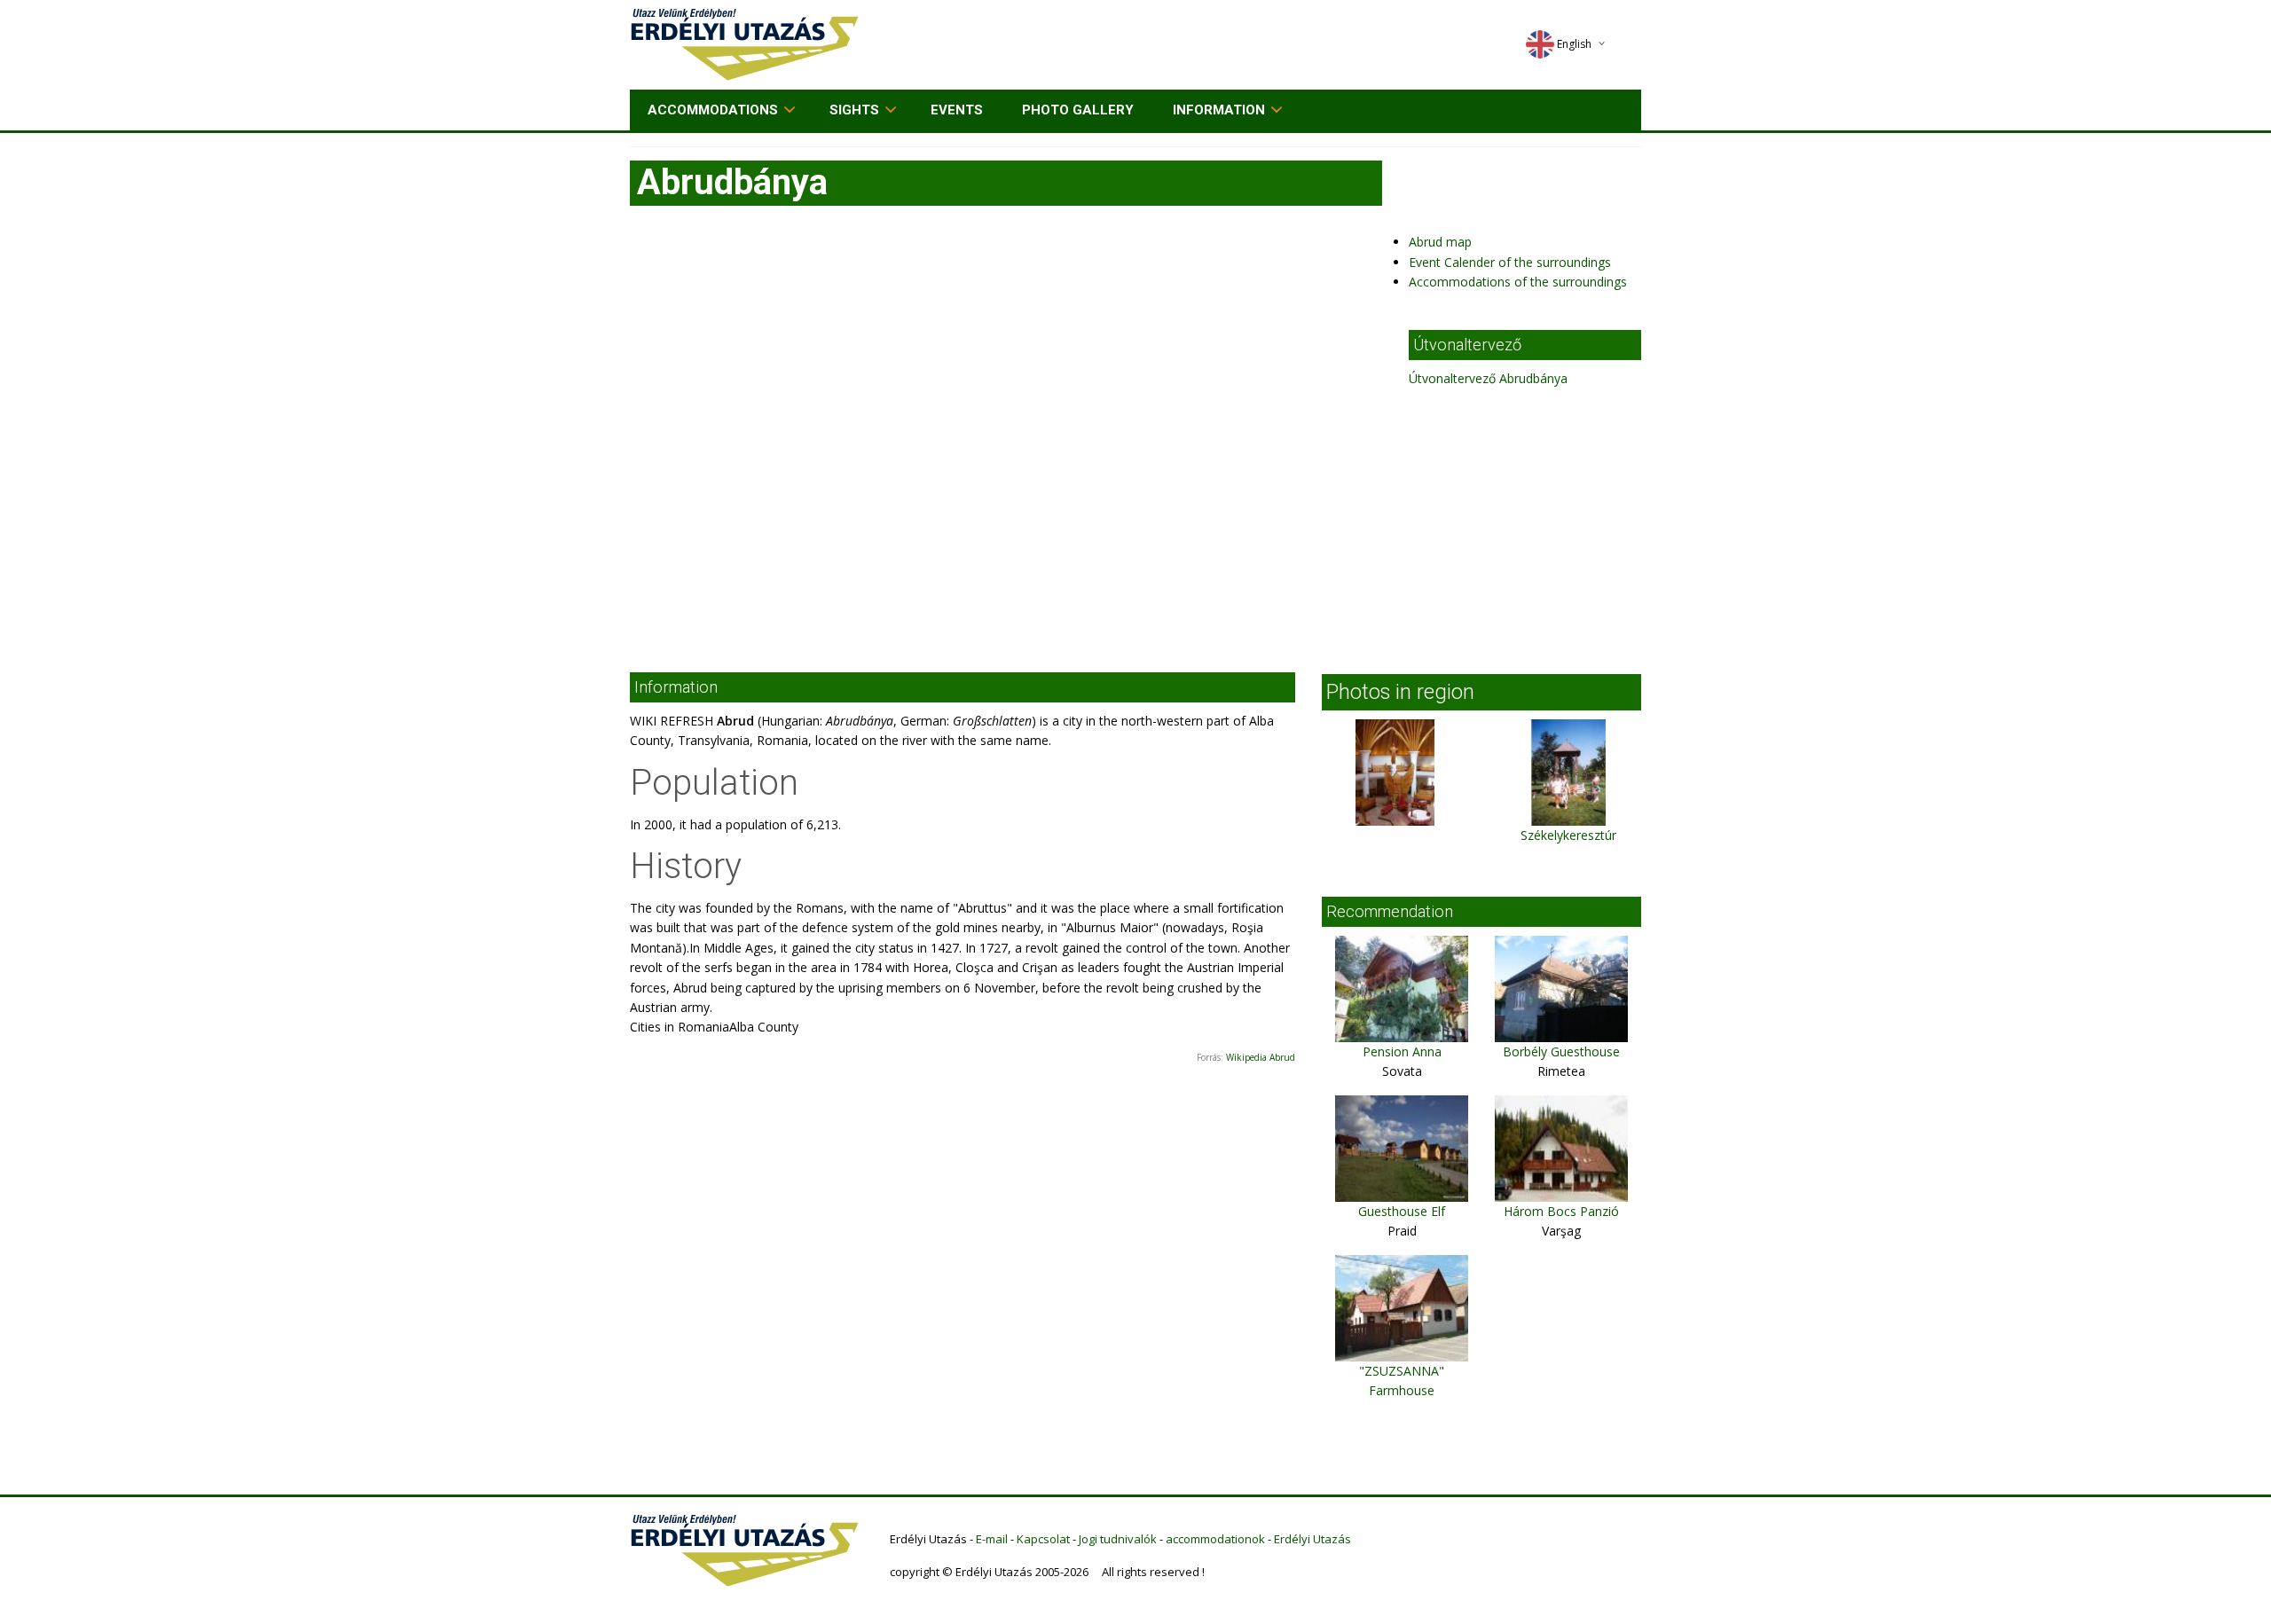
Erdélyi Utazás (1312, 1539)
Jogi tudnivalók (1118, 1539)
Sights (854, 110)
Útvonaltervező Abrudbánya (1488, 378)
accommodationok (1215, 1539)
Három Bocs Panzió (1561, 1211)
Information (1219, 110)
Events (957, 110)
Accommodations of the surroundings (1518, 282)
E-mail (992, 1539)
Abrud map (1440, 242)
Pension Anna (1402, 1051)
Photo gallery (1078, 110)
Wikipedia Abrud (1261, 1057)
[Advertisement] (1135, 522)
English (1574, 44)
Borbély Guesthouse (1561, 1051)
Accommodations (713, 110)
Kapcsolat (1043, 1539)
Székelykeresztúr (1568, 835)
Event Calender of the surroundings (1510, 262)
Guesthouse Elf (1402, 1211)
